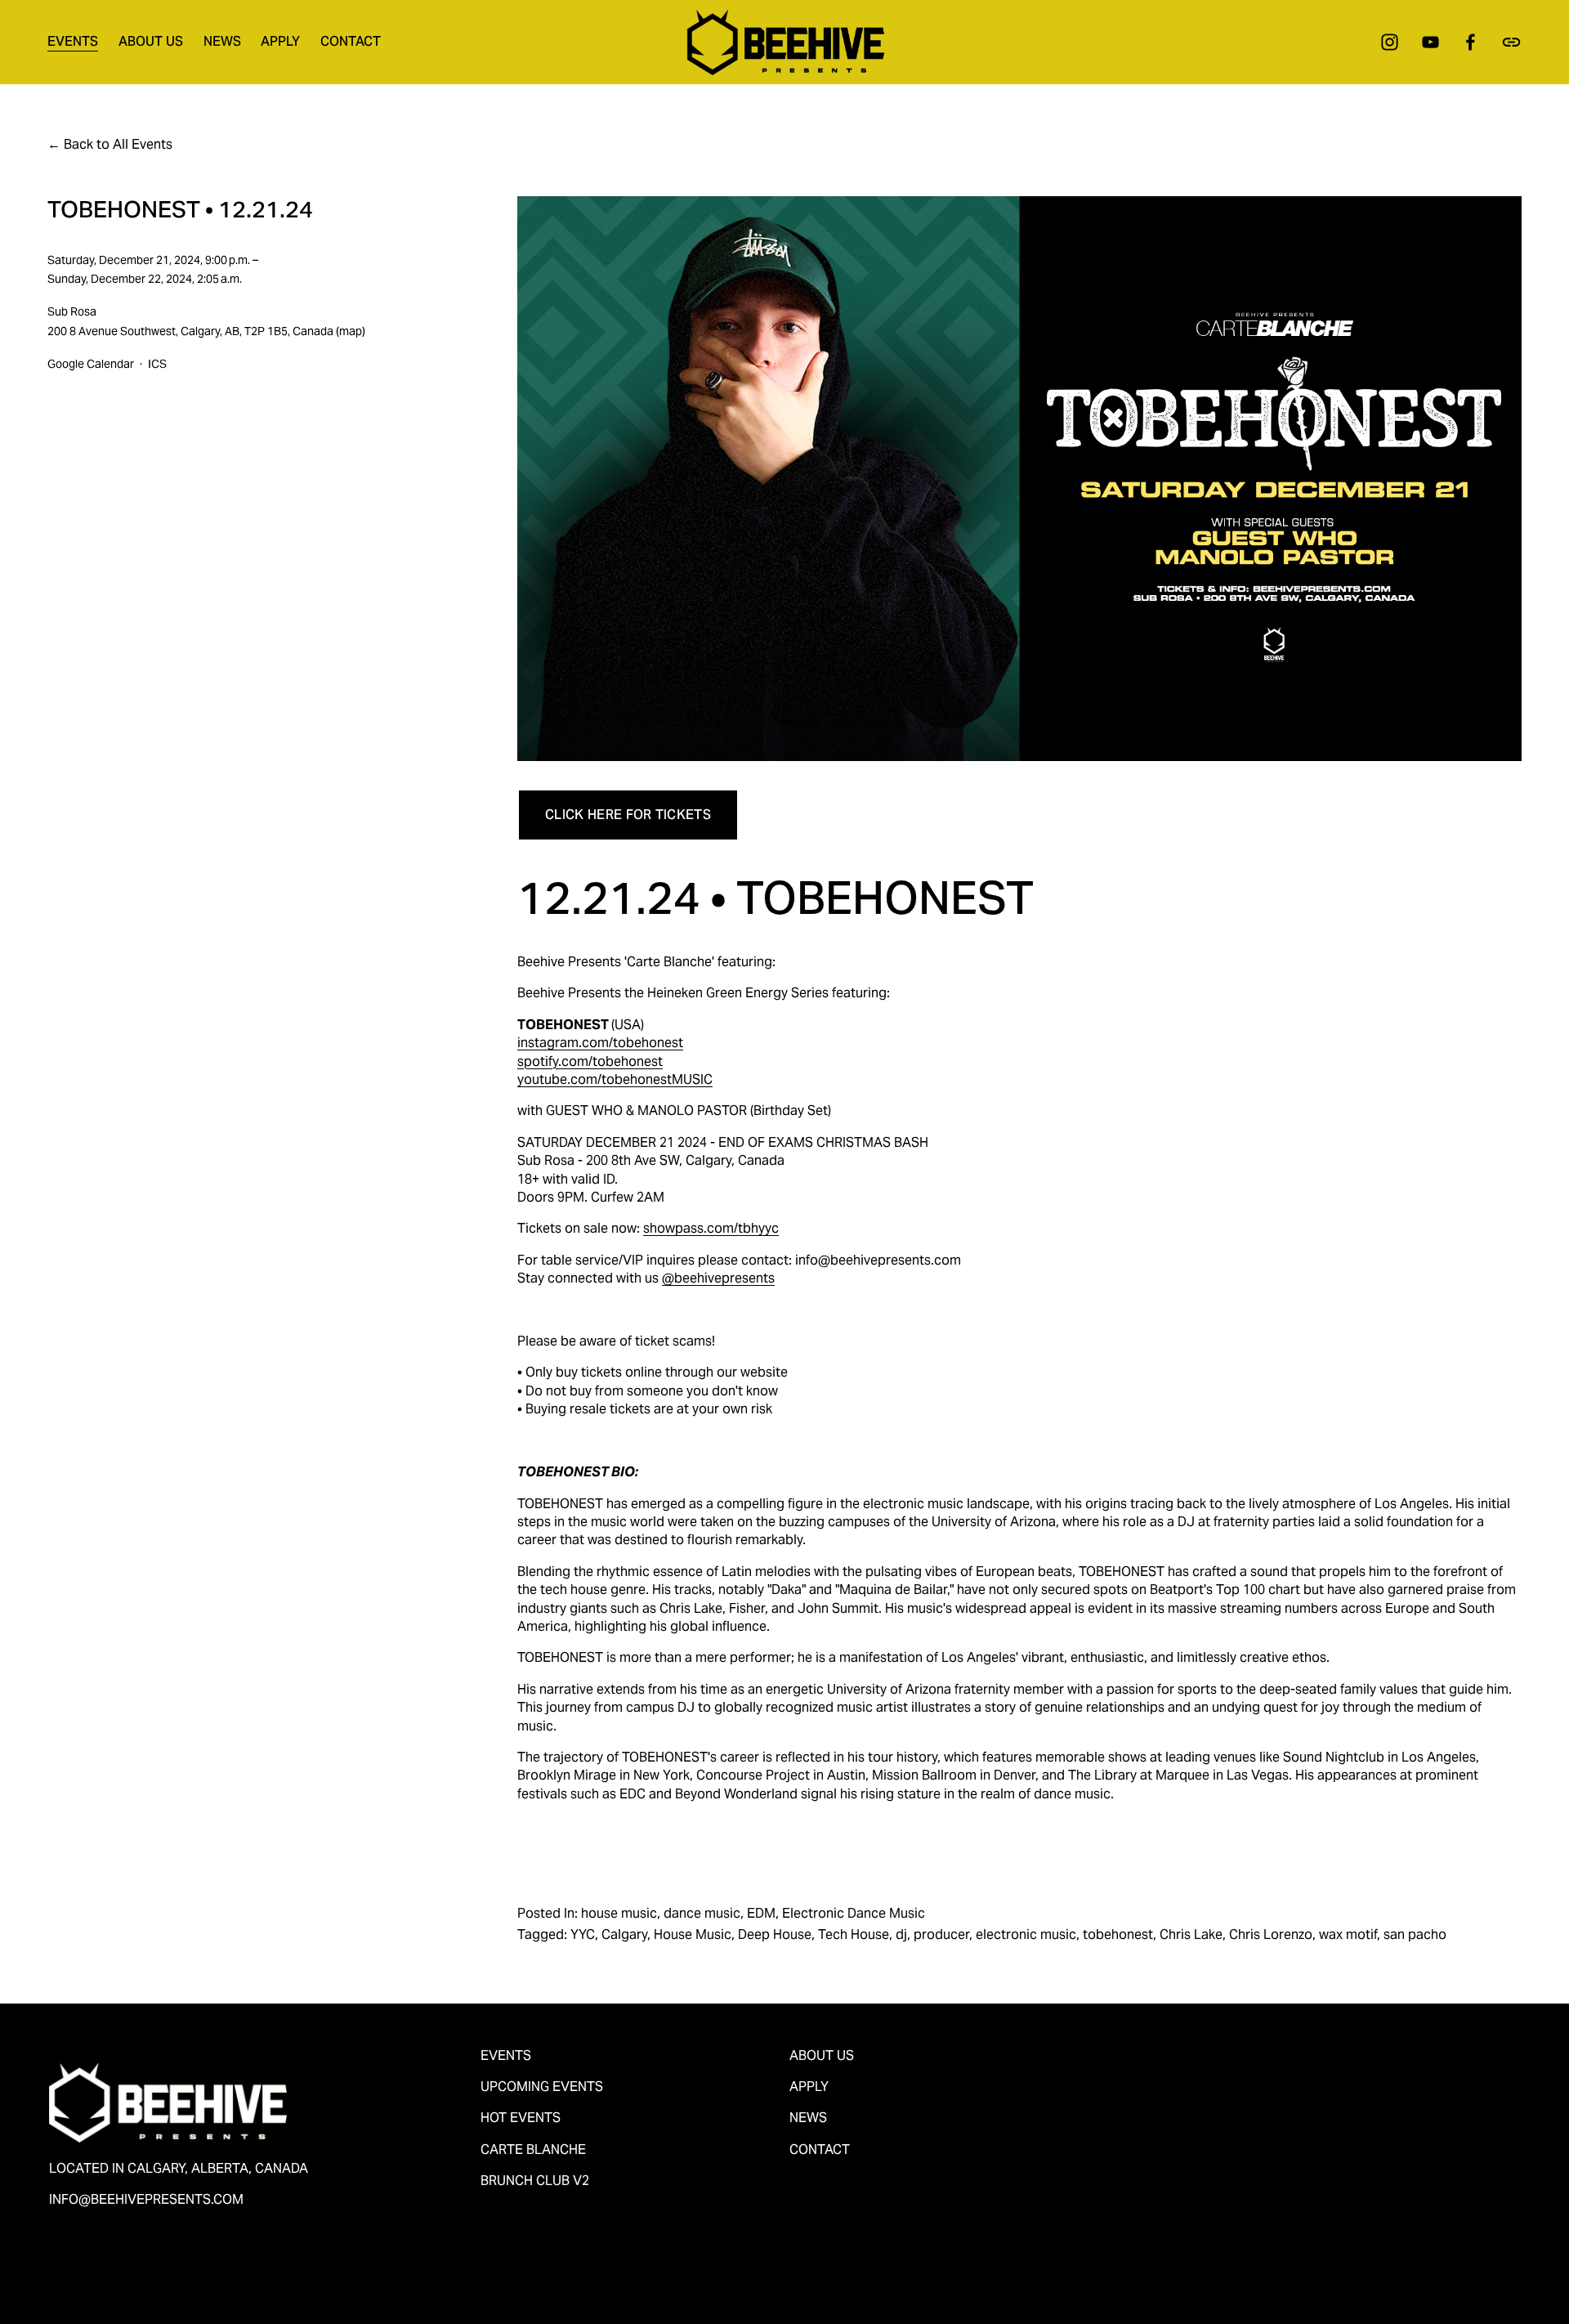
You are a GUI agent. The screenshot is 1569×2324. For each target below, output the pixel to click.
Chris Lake (1191, 1934)
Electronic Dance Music (854, 1913)
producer (941, 1934)
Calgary (624, 1934)
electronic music (1026, 1934)
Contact (351, 41)
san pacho (1415, 1934)
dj (901, 1934)
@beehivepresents (718, 1278)
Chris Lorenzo (1271, 1934)
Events (73, 41)
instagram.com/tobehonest (600, 1043)
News (222, 41)
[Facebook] (1471, 42)
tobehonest (1118, 1934)
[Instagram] (1390, 42)
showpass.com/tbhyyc (711, 1228)
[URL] (1511, 42)
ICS (157, 364)
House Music (693, 1934)
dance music (702, 1913)
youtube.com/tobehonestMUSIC (615, 1079)
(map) (351, 331)
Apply (280, 41)
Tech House (854, 1934)
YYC (583, 1934)
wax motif (1348, 1934)
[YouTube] (1430, 42)
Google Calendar (91, 364)
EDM (761, 1913)
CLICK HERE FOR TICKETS (628, 815)
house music (619, 1913)
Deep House (775, 1934)
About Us (151, 41)
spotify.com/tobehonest (590, 1061)
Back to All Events (118, 144)
